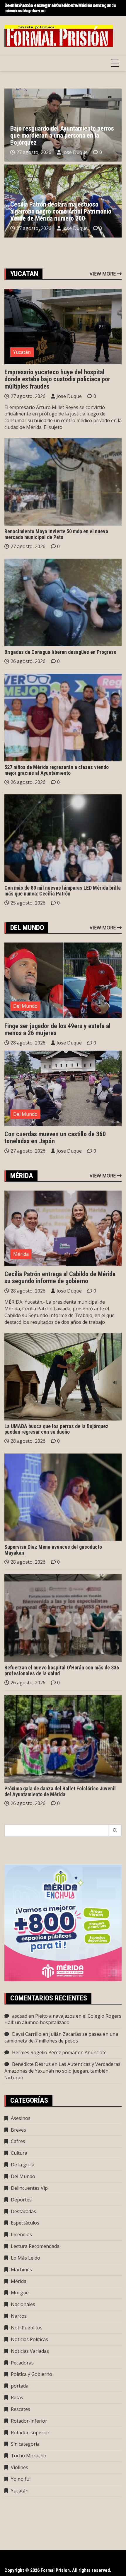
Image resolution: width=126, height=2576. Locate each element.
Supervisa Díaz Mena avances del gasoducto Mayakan (53, 1550)
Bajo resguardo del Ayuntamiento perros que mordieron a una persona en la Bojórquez (62, 135)
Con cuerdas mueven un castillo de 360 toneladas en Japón (55, 1138)
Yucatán (22, 352)
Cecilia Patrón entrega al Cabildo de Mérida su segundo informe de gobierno (60, 8)
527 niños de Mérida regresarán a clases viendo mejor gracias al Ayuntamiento (57, 770)
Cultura (19, 2153)
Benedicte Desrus (31, 2064)
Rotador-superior (30, 2433)
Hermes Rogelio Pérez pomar (44, 2052)
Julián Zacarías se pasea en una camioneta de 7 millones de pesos (61, 2037)
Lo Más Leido (25, 2258)
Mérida (21, 1254)
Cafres (18, 2141)
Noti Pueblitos (27, 2328)
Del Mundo (25, 1006)
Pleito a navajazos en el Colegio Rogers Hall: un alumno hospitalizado (63, 2019)
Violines (19, 2467)
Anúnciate (96, 2052)
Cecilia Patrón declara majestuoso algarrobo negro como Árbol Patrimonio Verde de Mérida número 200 (61, 211)
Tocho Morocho (29, 2456)
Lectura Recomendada (35, 2246)
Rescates (21, 2409)
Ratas (17, 2397)
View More (103, 274)
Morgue (20, 2293)
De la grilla (23, 2165)
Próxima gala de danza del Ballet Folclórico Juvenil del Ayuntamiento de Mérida (60, 1791)
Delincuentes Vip (29, 2188)
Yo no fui (21, 2479)
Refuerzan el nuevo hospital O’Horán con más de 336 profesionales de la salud (62, 1670)
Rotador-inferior (29, 2421)
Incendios (21, 2234)
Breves (18, 2130)
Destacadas (23, 2211)
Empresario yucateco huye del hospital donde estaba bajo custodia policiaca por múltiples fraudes (57, 379)
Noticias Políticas (29, 2339)
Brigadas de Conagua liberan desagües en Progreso (60, 652)
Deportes (21, 2200)
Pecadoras (22, 2363)
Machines (21, 2270)
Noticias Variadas (30, 2351)
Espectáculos (25, 2223)
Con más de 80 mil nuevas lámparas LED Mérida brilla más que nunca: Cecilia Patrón (63, 891)
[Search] (115, 1830)
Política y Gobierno (31, 2374)
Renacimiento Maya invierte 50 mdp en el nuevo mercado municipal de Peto (56, 534)
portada (20, 2386)
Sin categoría (25, 2444)
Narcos (19, 2316)
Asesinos (21, 2118)
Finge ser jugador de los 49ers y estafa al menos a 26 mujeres (57, 1029)
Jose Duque (75, 152)
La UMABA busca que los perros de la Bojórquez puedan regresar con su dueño (56, 1429)
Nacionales (23, 2304)
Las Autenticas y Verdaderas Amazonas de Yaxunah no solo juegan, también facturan (62, 2071)
